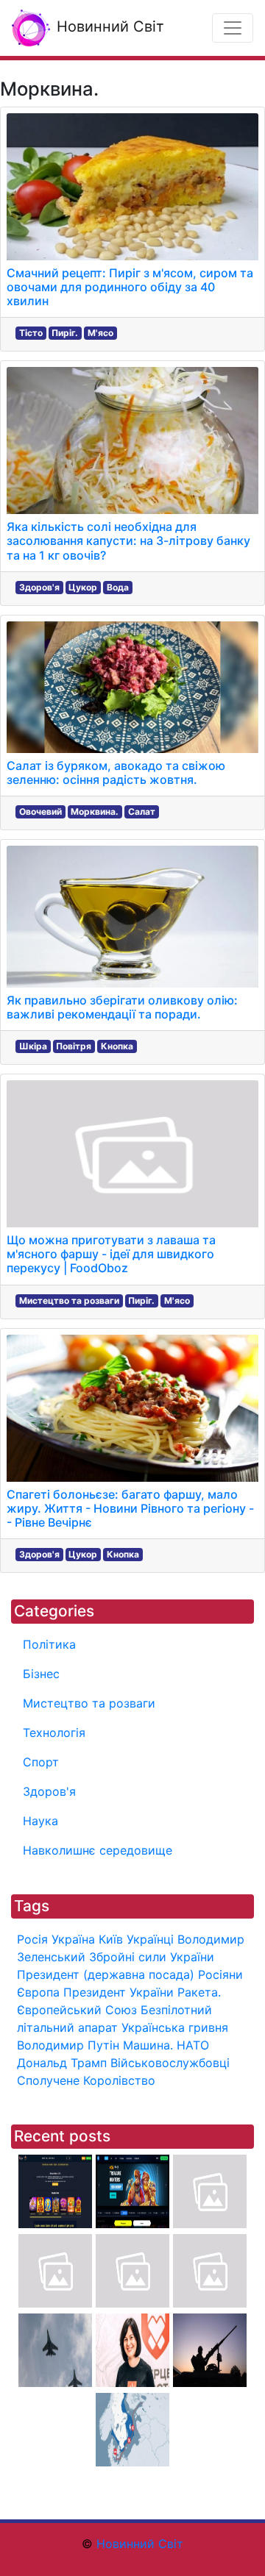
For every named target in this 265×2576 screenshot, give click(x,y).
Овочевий (40, 811)
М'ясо (100, 333)
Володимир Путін (68, 2045)
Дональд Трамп (62, 2063)
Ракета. (199, 1992)
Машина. (148, 2045)
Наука (40, 1821)
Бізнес (41, 1674)
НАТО (193, 2045)
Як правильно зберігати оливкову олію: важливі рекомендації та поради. (122, 1007)
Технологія (54, 1733)
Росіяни (220, 1974)
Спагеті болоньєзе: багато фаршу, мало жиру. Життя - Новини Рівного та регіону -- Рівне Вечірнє (130, 1508)
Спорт (41, 1762)
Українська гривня (175, 2027)
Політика (49, 1644)
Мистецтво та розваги (69, 1301)
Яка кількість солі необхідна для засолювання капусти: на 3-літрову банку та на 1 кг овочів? (128, 540)
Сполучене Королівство (86, 2080)
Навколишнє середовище (98, 1850)
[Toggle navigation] (233, 28)
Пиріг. (65, 333)
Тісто (31, 333)
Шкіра (33, 1046)
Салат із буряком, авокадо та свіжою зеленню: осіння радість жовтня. (116, 773)
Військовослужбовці (170, 2063)
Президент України (119, 1992)
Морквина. (95, 811)
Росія (32, 1939)
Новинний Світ (108, 26)
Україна (73, 1939)
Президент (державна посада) (106, 1974)
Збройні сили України (152, 1957)
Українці (150, 1939)
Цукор (83, 587)
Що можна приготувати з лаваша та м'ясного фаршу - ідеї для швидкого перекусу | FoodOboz (111, 1254)
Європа (38, 1992)
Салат (142, 811)
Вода (118, 587)
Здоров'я (39, 587)
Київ (111, 1939)
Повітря (74, 1046)
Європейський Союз (77, 2010)
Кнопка (117, 1046)
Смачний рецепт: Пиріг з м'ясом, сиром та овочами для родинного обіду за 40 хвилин (130, 287)
